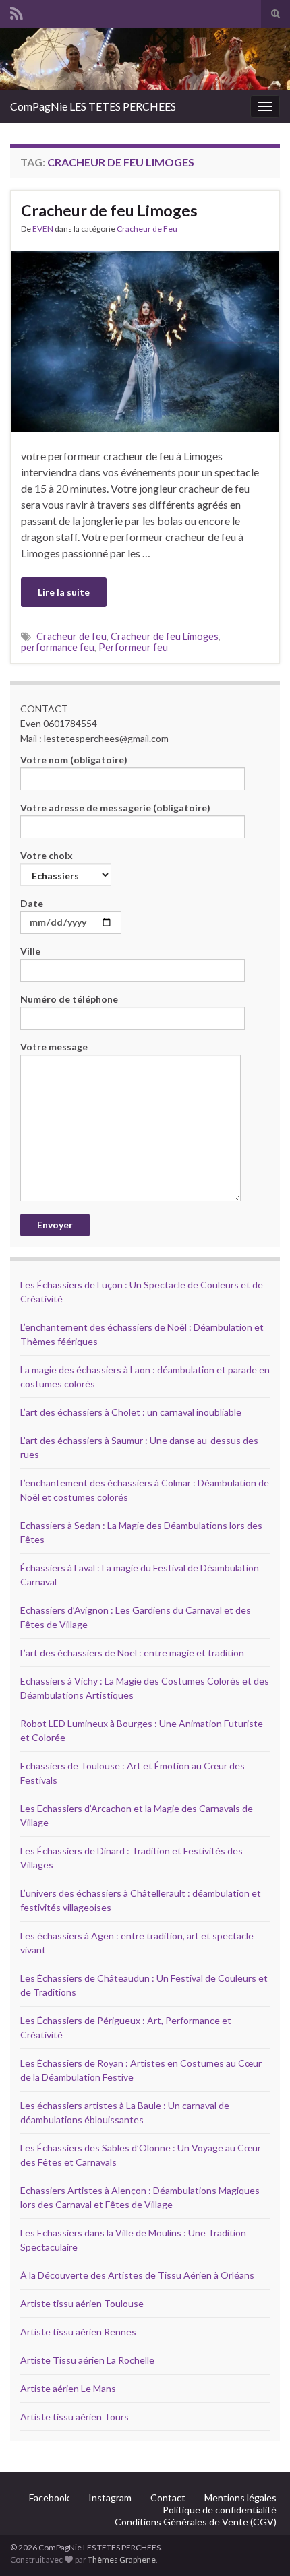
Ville (30, 951)
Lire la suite (64, 592)
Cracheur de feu (71, 636)
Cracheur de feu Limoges (109, 210)
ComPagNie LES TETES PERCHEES (93, 106)
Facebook (49, 2498)
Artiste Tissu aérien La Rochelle (87, 2360)
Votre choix (47, 855)
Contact (168, 2498)
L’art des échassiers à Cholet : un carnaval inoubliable (131, 1412)
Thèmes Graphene (122, 2559)
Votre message (54, 1047)
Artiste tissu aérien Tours (75, 2417)
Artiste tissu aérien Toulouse (82, 2303)
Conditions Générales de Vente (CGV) (196, 2522)
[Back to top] (260, 2546)
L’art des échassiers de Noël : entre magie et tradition (132, 1653)
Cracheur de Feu (147, 229)
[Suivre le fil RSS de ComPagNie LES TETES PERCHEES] (17, 11)
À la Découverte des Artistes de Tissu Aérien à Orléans (137, 2275)
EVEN (43, 229)
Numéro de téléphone (69, 999)
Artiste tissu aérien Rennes (78, 2332)
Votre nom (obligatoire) (74, 760)
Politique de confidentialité (220, 2510)
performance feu (58, 647)
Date (32, 903)
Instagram (110, 2498)
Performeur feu (133, 647)
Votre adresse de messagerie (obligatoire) (115, 808)
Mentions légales (240, 2498)
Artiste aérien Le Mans (68, 2388)
